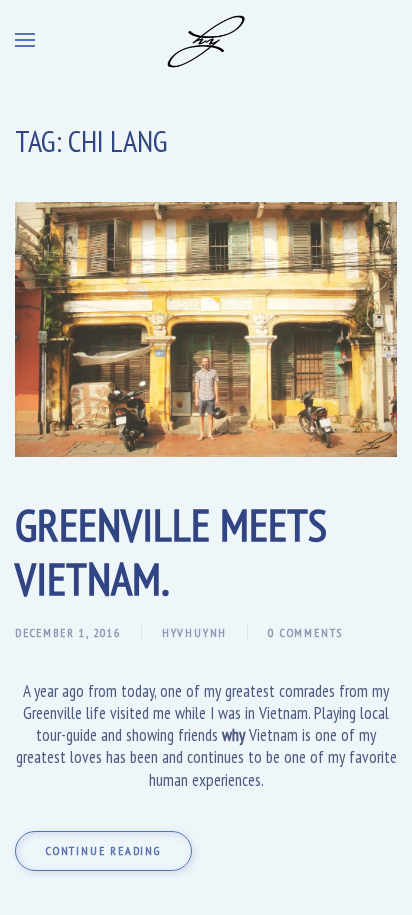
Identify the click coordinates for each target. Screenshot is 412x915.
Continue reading (103, 850)
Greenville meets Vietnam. (171, 551)
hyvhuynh (194, 632)
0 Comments (305, 632)
